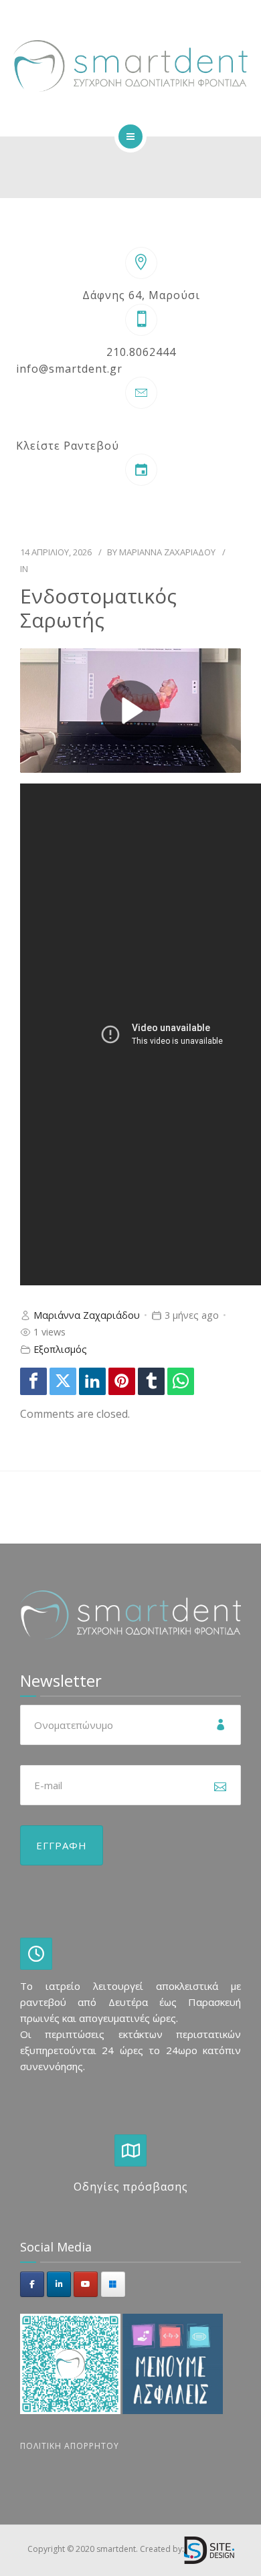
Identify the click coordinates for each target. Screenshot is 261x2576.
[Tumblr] (151, 1381)
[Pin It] (122, 1381)
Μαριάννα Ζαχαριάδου (167, 552)
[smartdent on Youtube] (86, 2284)
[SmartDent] (130, 66)
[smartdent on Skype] (113, 2284)
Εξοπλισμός (60, 1349)
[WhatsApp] (181, 1381)
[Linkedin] (92, 1381)
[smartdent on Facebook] (32, 2284)
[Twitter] (63, 1381)
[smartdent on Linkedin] (59, 2284)
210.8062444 (141, 352)
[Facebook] (33, 1381)
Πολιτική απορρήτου (70, 2446)
